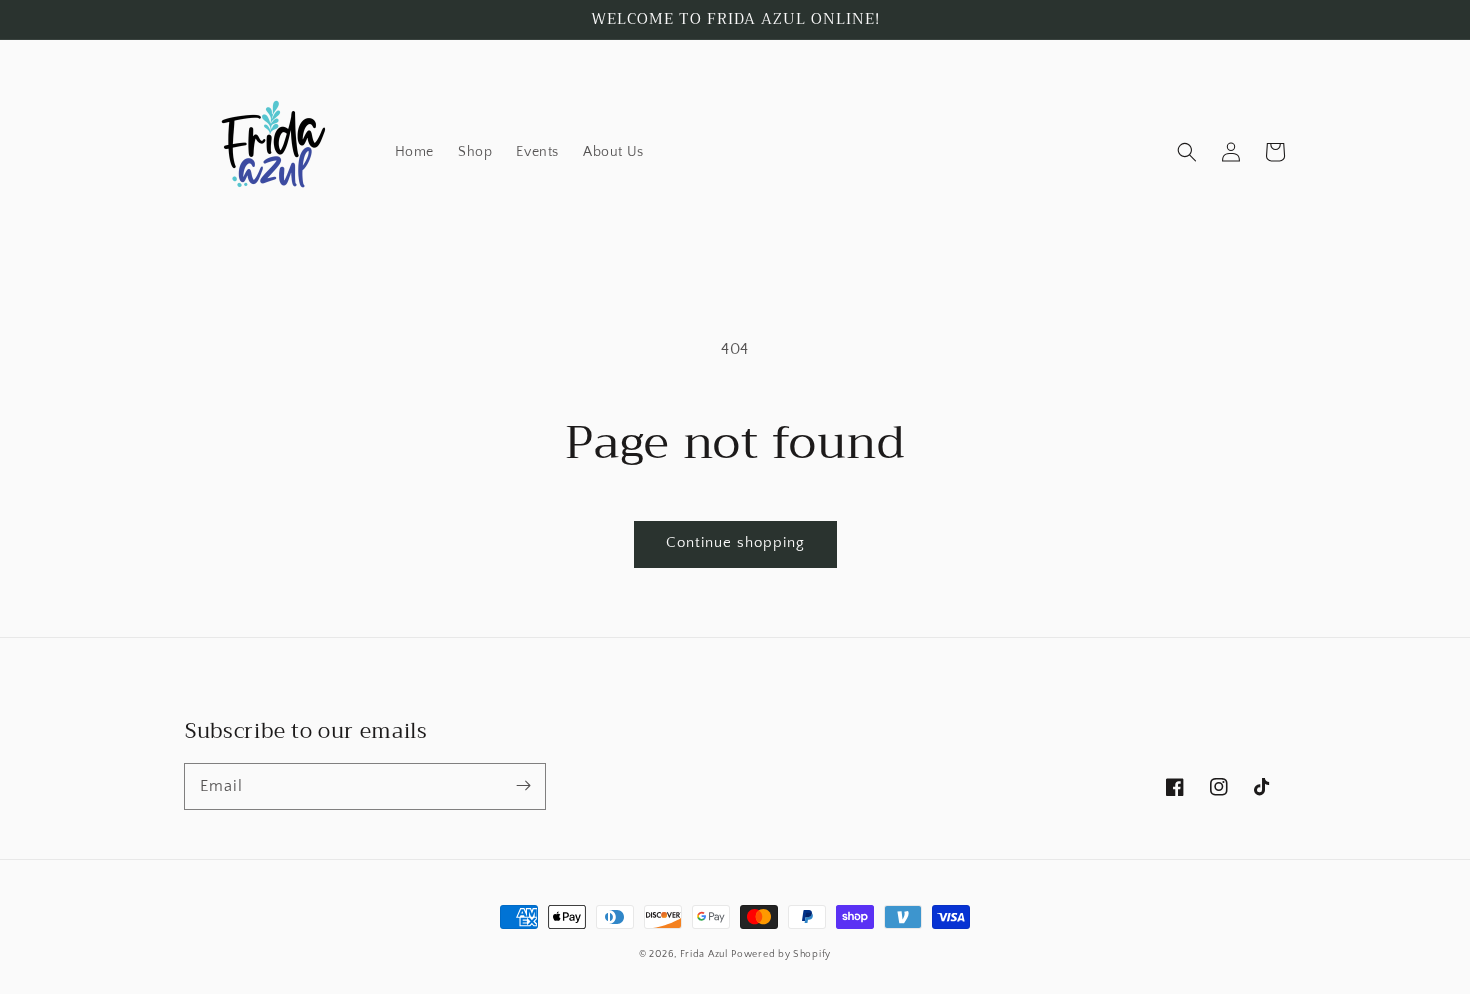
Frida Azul (704, 954)
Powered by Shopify (781, 954)
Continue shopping (735, 542)
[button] (1187, 152)
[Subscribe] (523, 786)
